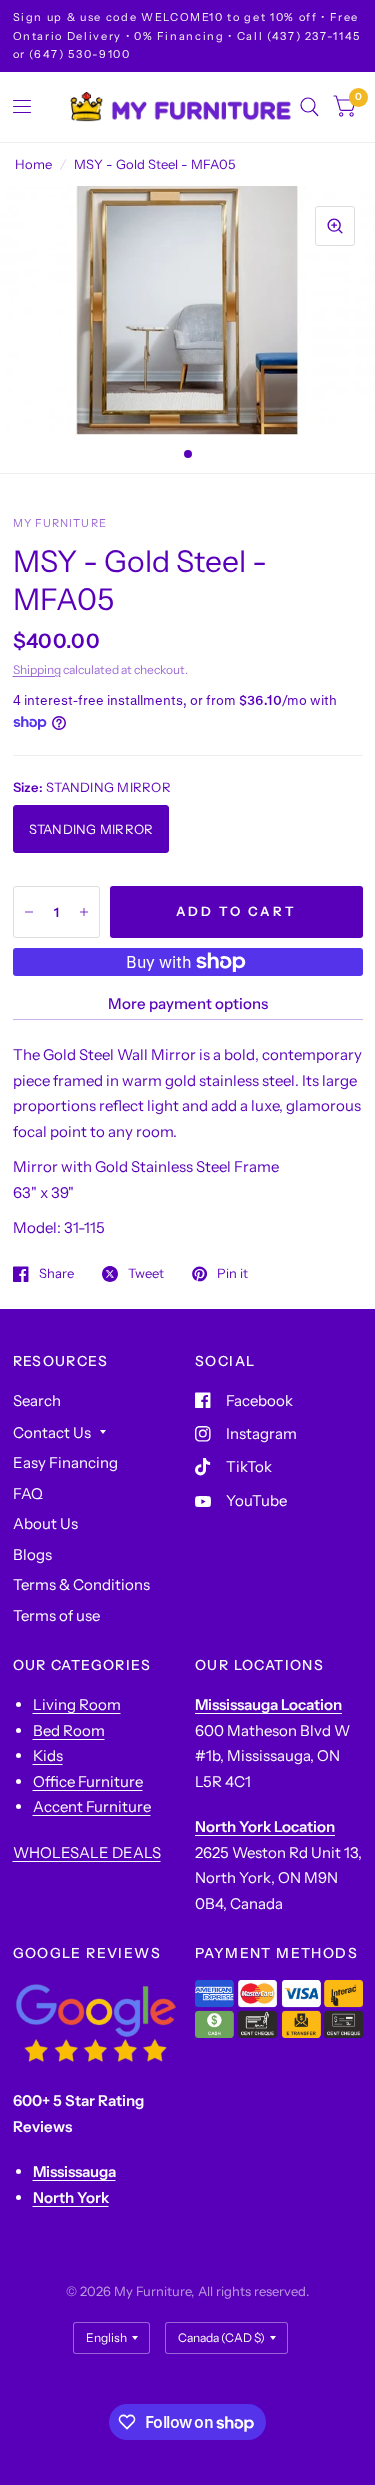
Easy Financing (65, 1462)
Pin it (232, 1274)
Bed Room (69, 1730)
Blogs (32, 1554)
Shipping (37, 669)
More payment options (188, 1003)
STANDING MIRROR (91, 829)
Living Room (77, 1704)
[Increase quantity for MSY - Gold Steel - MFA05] (84, 912)
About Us (45, 1523)
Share (56, 1274)
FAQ (28, 1493)
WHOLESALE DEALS (87, 1852)
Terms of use (56, 1615)
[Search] (309, 107)
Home (33, 164)
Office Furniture (88, 1781)
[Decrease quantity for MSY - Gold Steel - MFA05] (29, 912)
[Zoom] (335, 226)
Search (37, 1400)
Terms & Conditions (81, 1584)
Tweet (146, 1274)
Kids (48, 1755)
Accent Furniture (92, 1806)
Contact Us (52, 1432)
